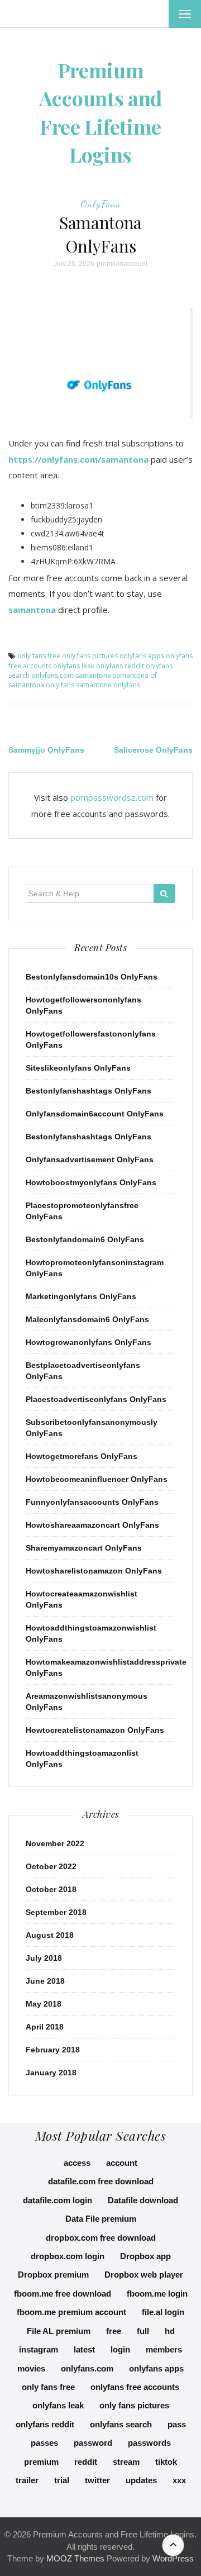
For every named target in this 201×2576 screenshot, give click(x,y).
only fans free (39, 656)
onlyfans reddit (120, 666)
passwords (149, 2443)
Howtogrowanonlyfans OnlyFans (88, 1342)
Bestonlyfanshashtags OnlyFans (88, 1091)
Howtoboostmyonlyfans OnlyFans (91, 1182)
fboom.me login (157, 2294)
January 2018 (51, 2073)
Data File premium (101, 2219)
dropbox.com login (68, 2256)
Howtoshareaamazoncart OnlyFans (92, 1525)
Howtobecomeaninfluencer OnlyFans (97, 1479)
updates (141, 2480)
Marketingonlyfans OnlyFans (81, 1296)
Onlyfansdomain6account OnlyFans (95, 1114)
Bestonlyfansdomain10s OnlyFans (92, 977)
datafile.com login (58, 2200)
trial (62, 2480)
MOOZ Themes (75, 2558)
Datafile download (143, 2200)
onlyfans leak (74, 666)
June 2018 (45, 1981)
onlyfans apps (142, 656)
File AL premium (59, 2331)
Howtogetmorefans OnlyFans (82, 1456)
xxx (179, 2480)
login (120, 2349)
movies (31, 2368)
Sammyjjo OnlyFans (46, 750)
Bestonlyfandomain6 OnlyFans (85, 1239)
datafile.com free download (101, 2181)
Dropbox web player (144, 2275)
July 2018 (44, 1958)
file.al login (163, 2312)
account (122, 2163)
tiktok (166, 2462)
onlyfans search (121, 2424)
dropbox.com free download (101, 2238)
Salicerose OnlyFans (153, 750)
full (143, 2331)
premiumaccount (122, 264)
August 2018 (50, 1935)
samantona (32, 610)
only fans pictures (90, 656)
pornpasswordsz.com (112, 797)
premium (41, 2462)
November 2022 (55, 1843)
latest (84, 2349)
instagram (39, 2349)
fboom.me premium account (71, 2312)
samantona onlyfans (108, 685)
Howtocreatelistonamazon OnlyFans (95, 1730)
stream (126, 2462)
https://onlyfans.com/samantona (78, 459)
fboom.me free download (63, 2294)
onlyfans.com (52, 675)
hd (170, 2331)
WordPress (173, 2558)
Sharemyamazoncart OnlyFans (84, 1548)
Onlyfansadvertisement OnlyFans (90, 1159)
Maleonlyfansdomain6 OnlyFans (87, 1319)
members (164, 2349)
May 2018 (44, 2004)
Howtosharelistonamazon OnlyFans (94, 1571)
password (93, 2443)
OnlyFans (100, 203)
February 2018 (53, 2050)
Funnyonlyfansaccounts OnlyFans (92, 1502)
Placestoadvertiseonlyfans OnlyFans (96, 1399)
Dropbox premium (53, 2275)
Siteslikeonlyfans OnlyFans (78, 1068)
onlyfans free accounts (135, 2387)
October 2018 (51, 1889)
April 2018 (45, 2027)
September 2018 (56, 1912)
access (77, 2163)
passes (44, 2443)
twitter (97, 2480)
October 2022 (51, 1866)
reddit (86, 2462)
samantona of (135, 675)
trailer (27, 2480)
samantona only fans (41, 685)
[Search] (164, 893)
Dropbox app (145, 2256)
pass (177, 2424)
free (114, 2331)
